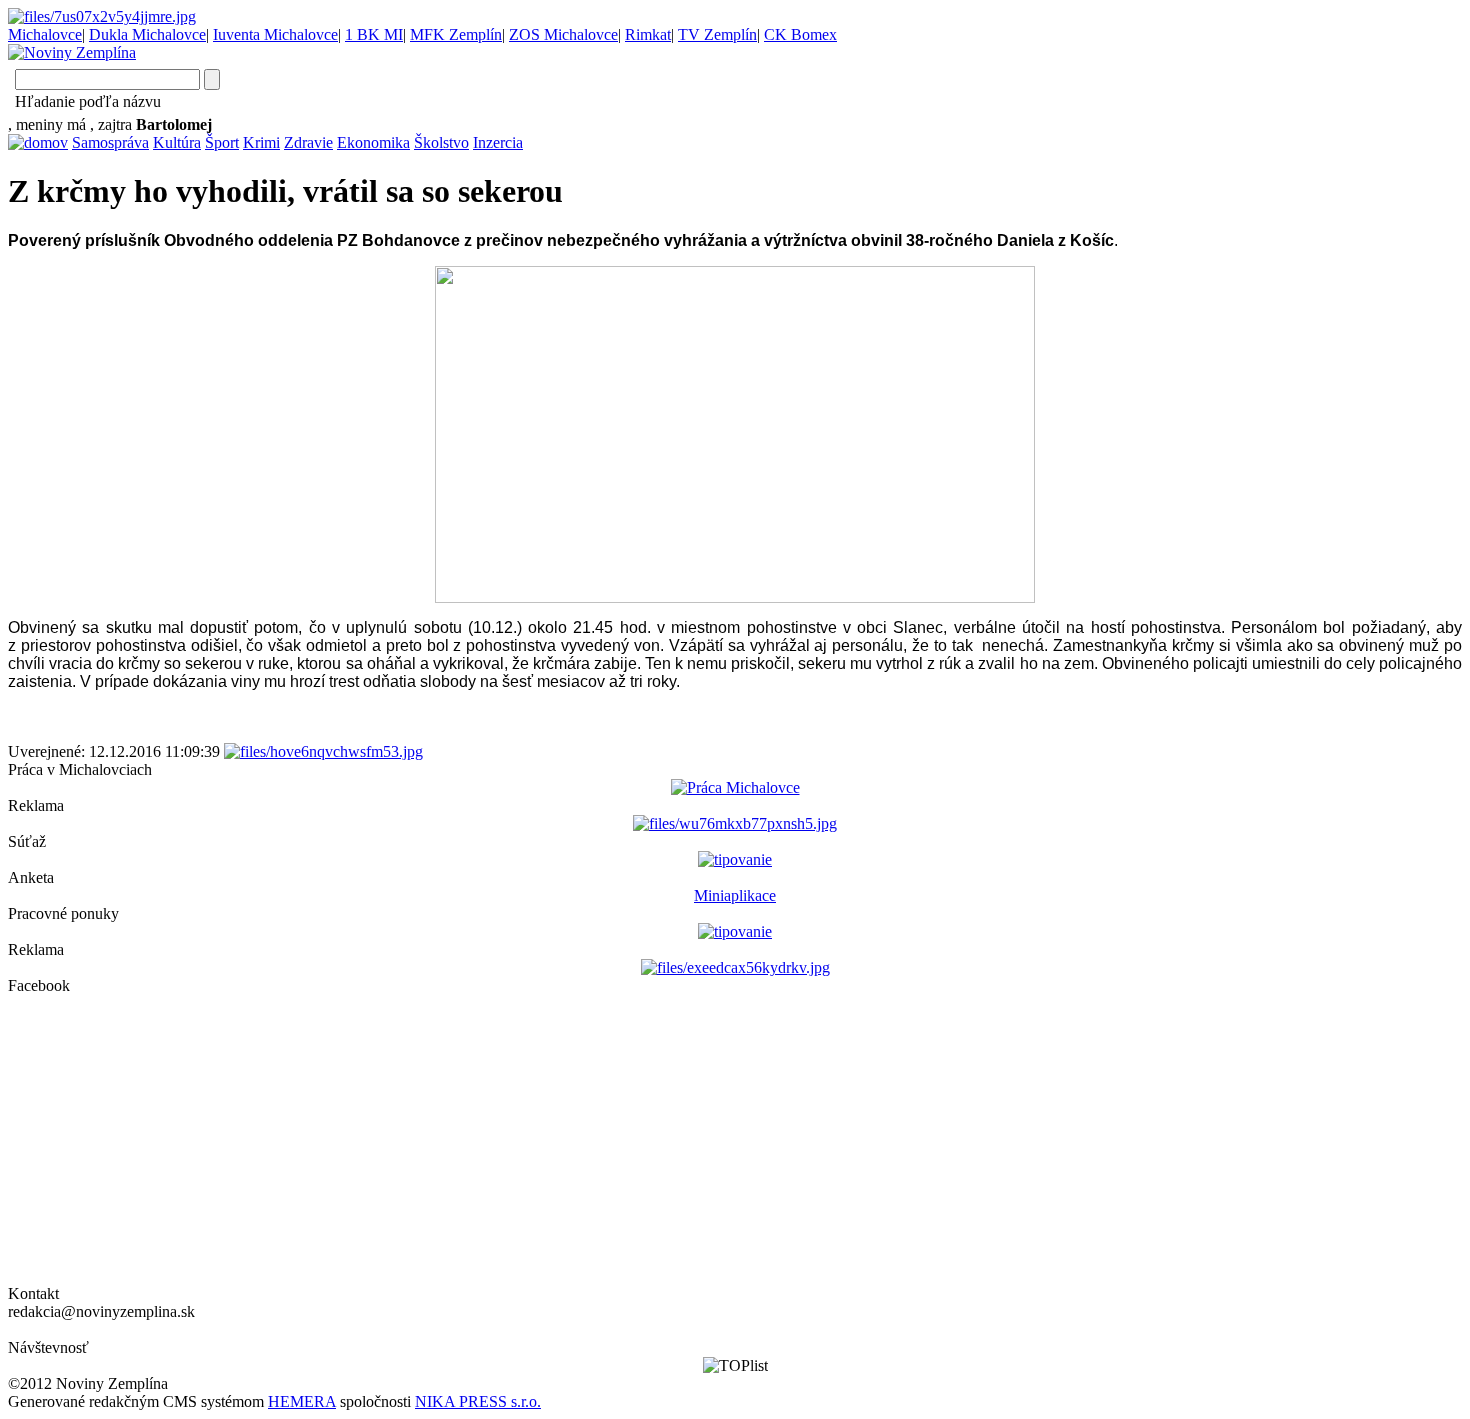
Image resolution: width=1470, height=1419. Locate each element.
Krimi (261, 142)
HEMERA (302, 1401)
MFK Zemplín (456, 34)
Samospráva (110, 142)
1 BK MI (374, 34)
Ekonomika (373, 142)
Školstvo (441, 142)
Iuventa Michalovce (275, 34)
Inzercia (498, 142)
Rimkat (648, 34)
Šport (222, 142)
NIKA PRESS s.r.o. (478, 1401)
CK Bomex (800, 34)
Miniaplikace (735, 895)
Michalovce (45, 34)
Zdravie (308, 142)
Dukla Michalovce (147, 34)
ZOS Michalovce (563, 34)
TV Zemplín (717, 34)
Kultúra (177, 142)
